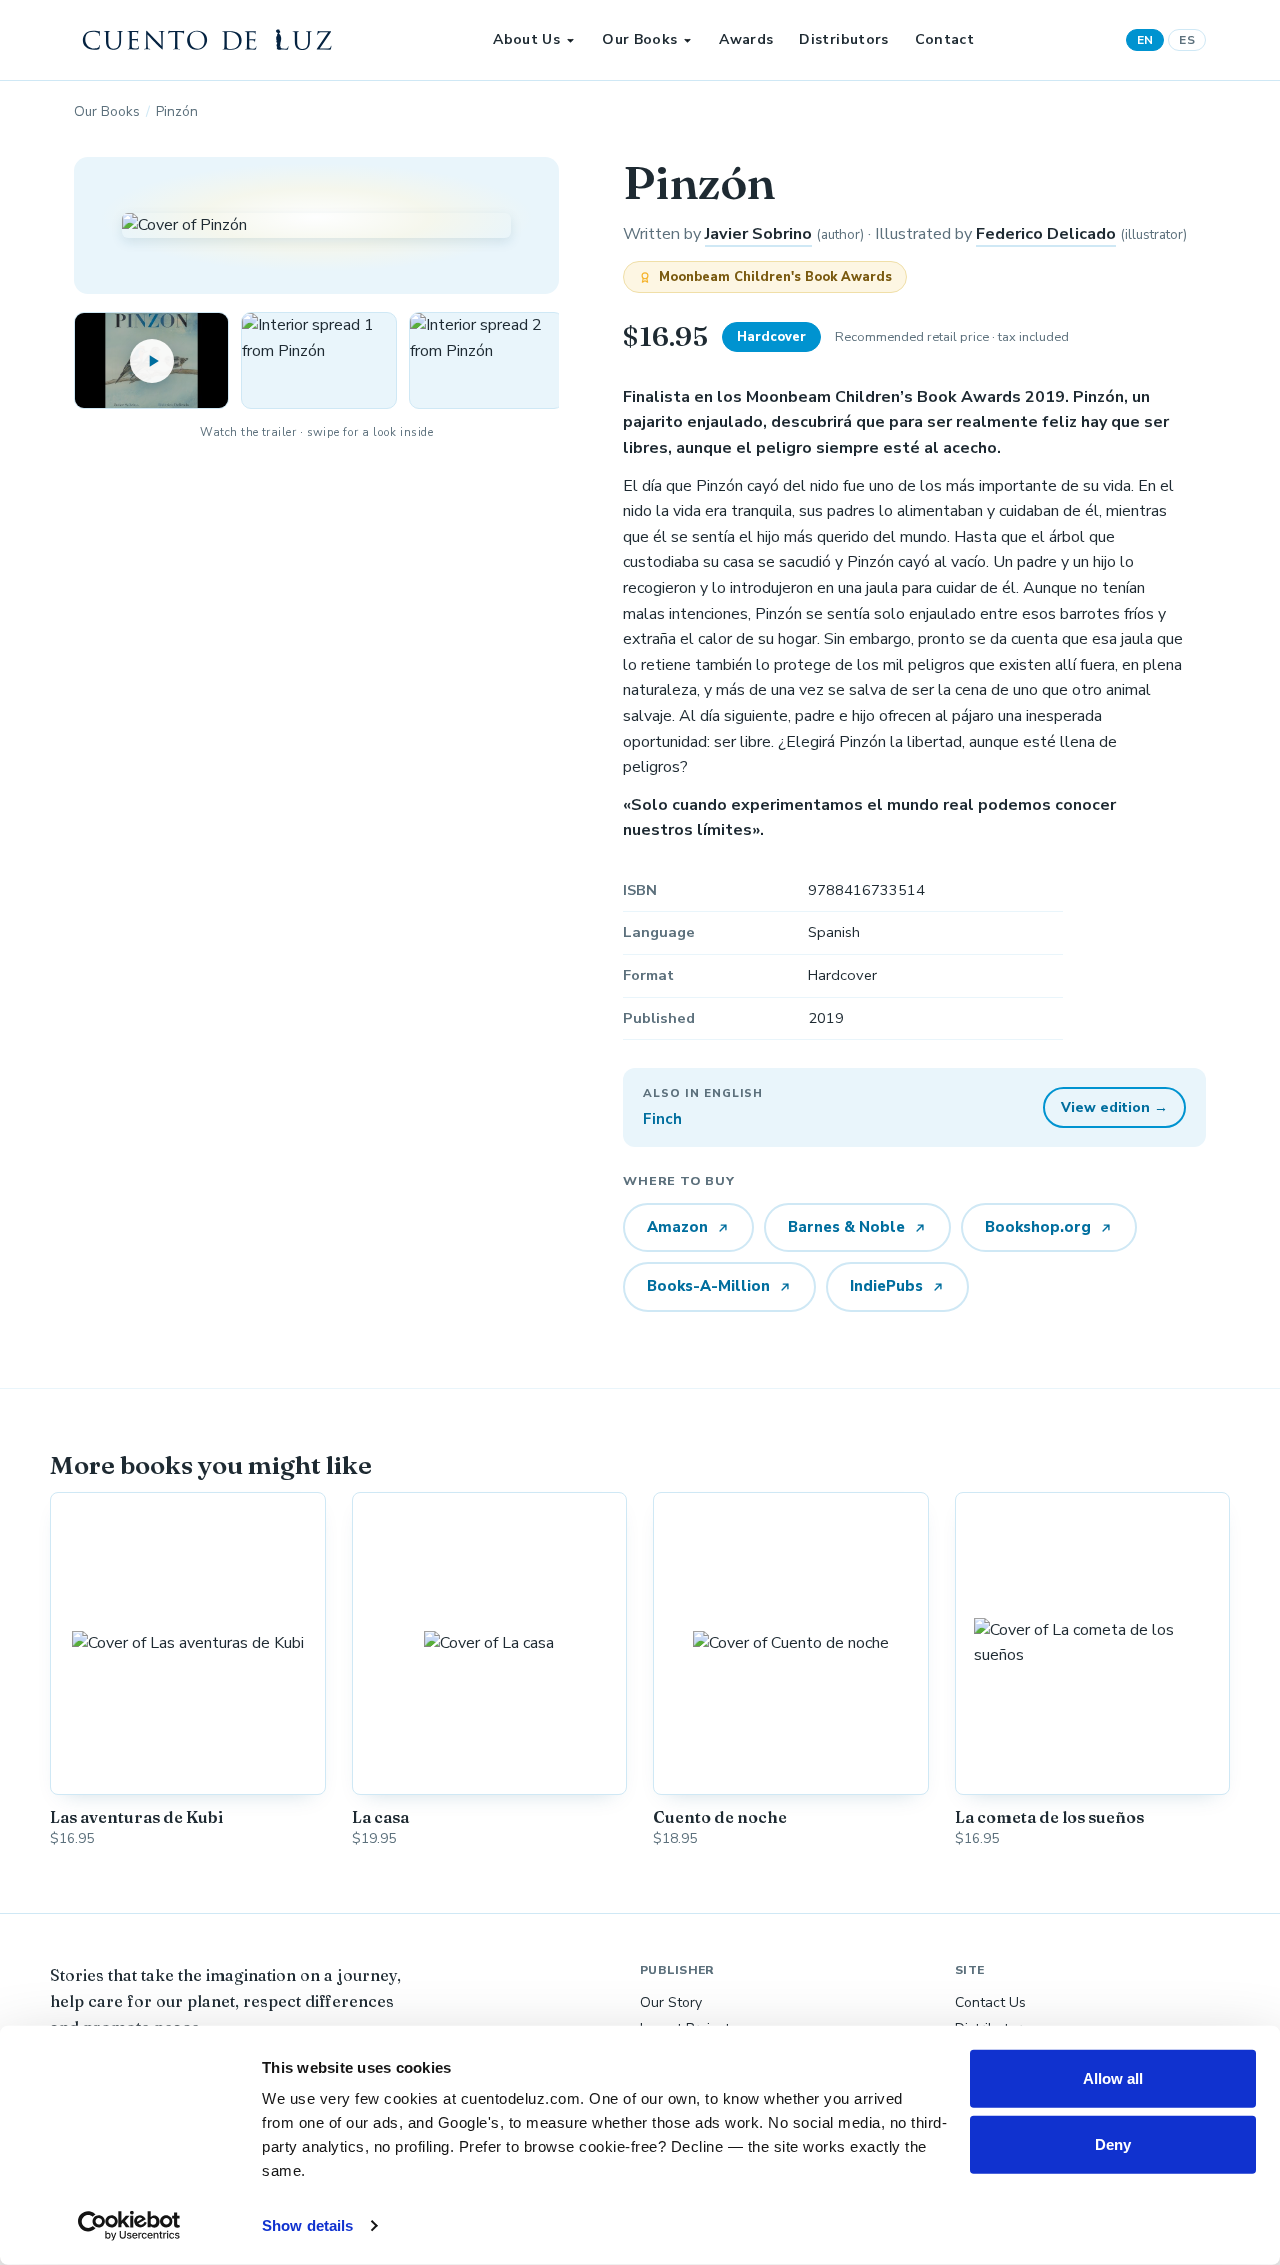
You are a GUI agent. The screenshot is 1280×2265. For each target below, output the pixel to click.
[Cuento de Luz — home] (208, 40)
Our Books (639, 39)
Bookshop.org (1038, 1227)
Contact (944, 39)
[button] (318, 360)
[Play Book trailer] (151, 360)
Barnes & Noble (846, 1227)
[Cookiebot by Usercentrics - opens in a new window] (129, 2226)
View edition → (1114, 1107)
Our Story (671, 2002)
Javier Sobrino (758, 234)
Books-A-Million (708, 1286)
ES (1187, 40)
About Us (526, 39)
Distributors (843, 39)
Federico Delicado (1046, 234)
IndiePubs (886, 1286)
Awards (746, 39)
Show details (307, 2225)
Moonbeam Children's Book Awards (775, 277)
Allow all (1113, 2078)
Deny (1113, 2143)
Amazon (677, 1227)
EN (1145, 40)
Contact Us (990, 2002)
